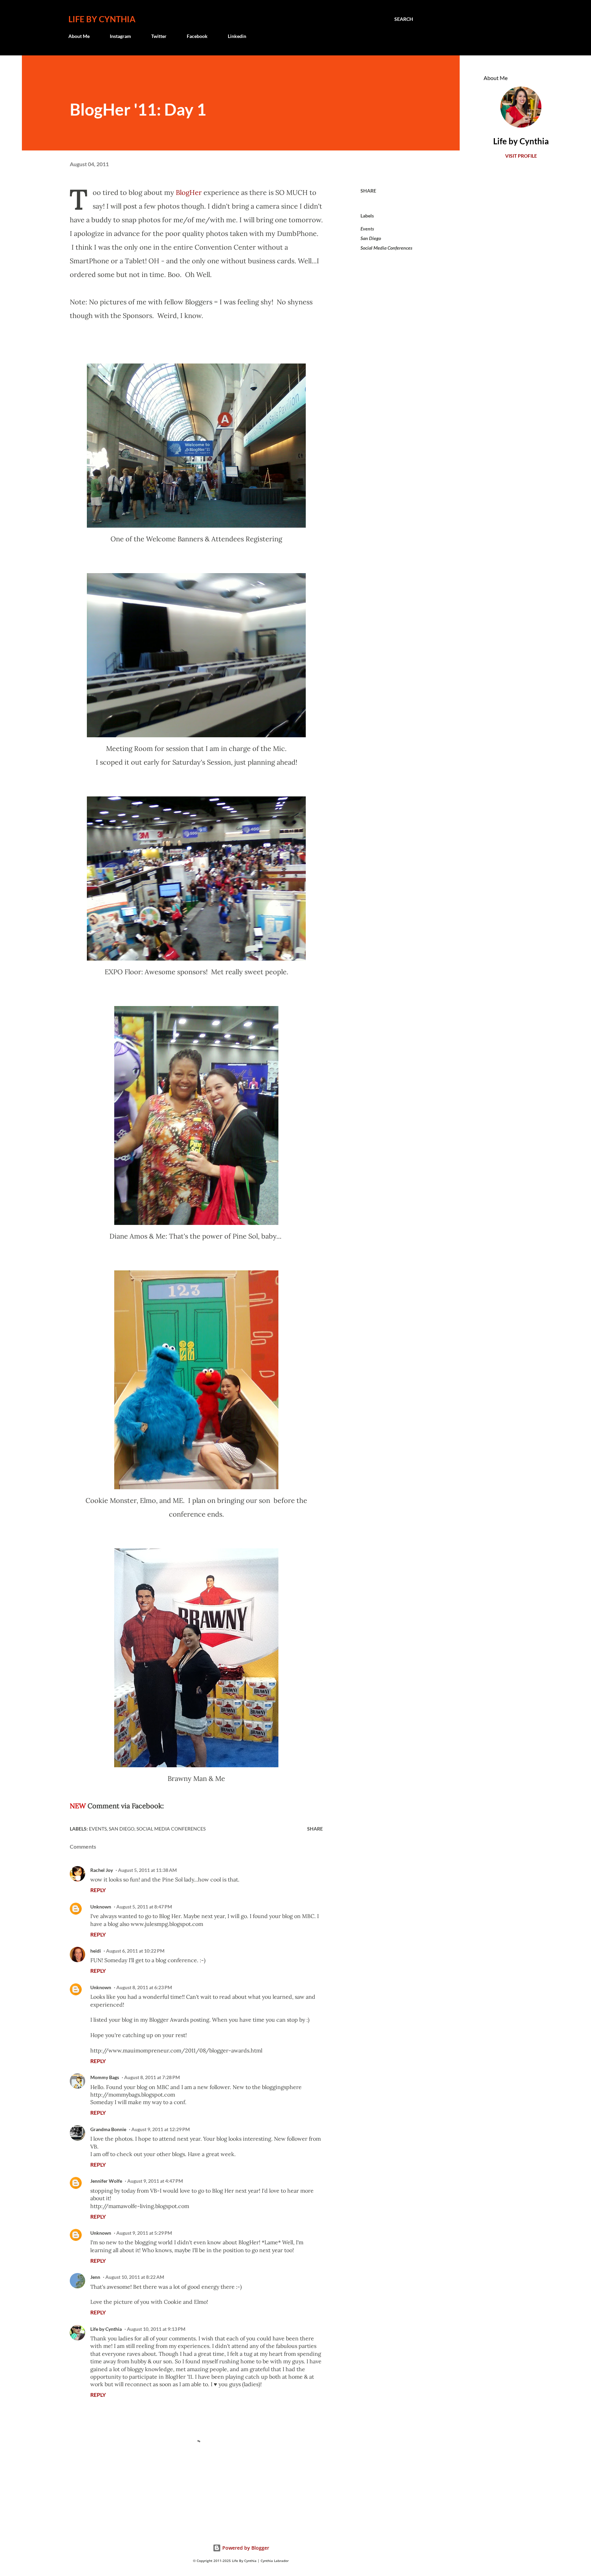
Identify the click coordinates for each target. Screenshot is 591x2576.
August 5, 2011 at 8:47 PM (144, 1907)
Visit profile (521, 156)
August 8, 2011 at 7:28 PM (152, 2077)
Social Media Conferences (386, 248)
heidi (96, 1951)
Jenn (95, 2277)
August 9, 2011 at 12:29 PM (161, 2129)
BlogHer (189, 192)
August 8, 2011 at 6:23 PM (144, 1987)
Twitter (159, 36)
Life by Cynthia (102, 19)
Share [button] (368, 191)
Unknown (101, 1907)
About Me (79, 36)
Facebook (197, 36)
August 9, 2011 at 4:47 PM (155, 2181)
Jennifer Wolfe (106, 2181)
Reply (98, 1890)
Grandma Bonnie (108, 2129)
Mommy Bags (105, 2077)
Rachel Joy (102, 1870)
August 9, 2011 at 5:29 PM (144, 2233)
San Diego (371, 238)
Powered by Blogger (245, 2548)
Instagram (120, 36)
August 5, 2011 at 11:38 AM (147, 1870)
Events (367, 229)
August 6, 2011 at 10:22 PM (135, 1951)
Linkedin (237, 36)
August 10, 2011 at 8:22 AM (135, 2277)
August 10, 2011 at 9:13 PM (156, 2329)
